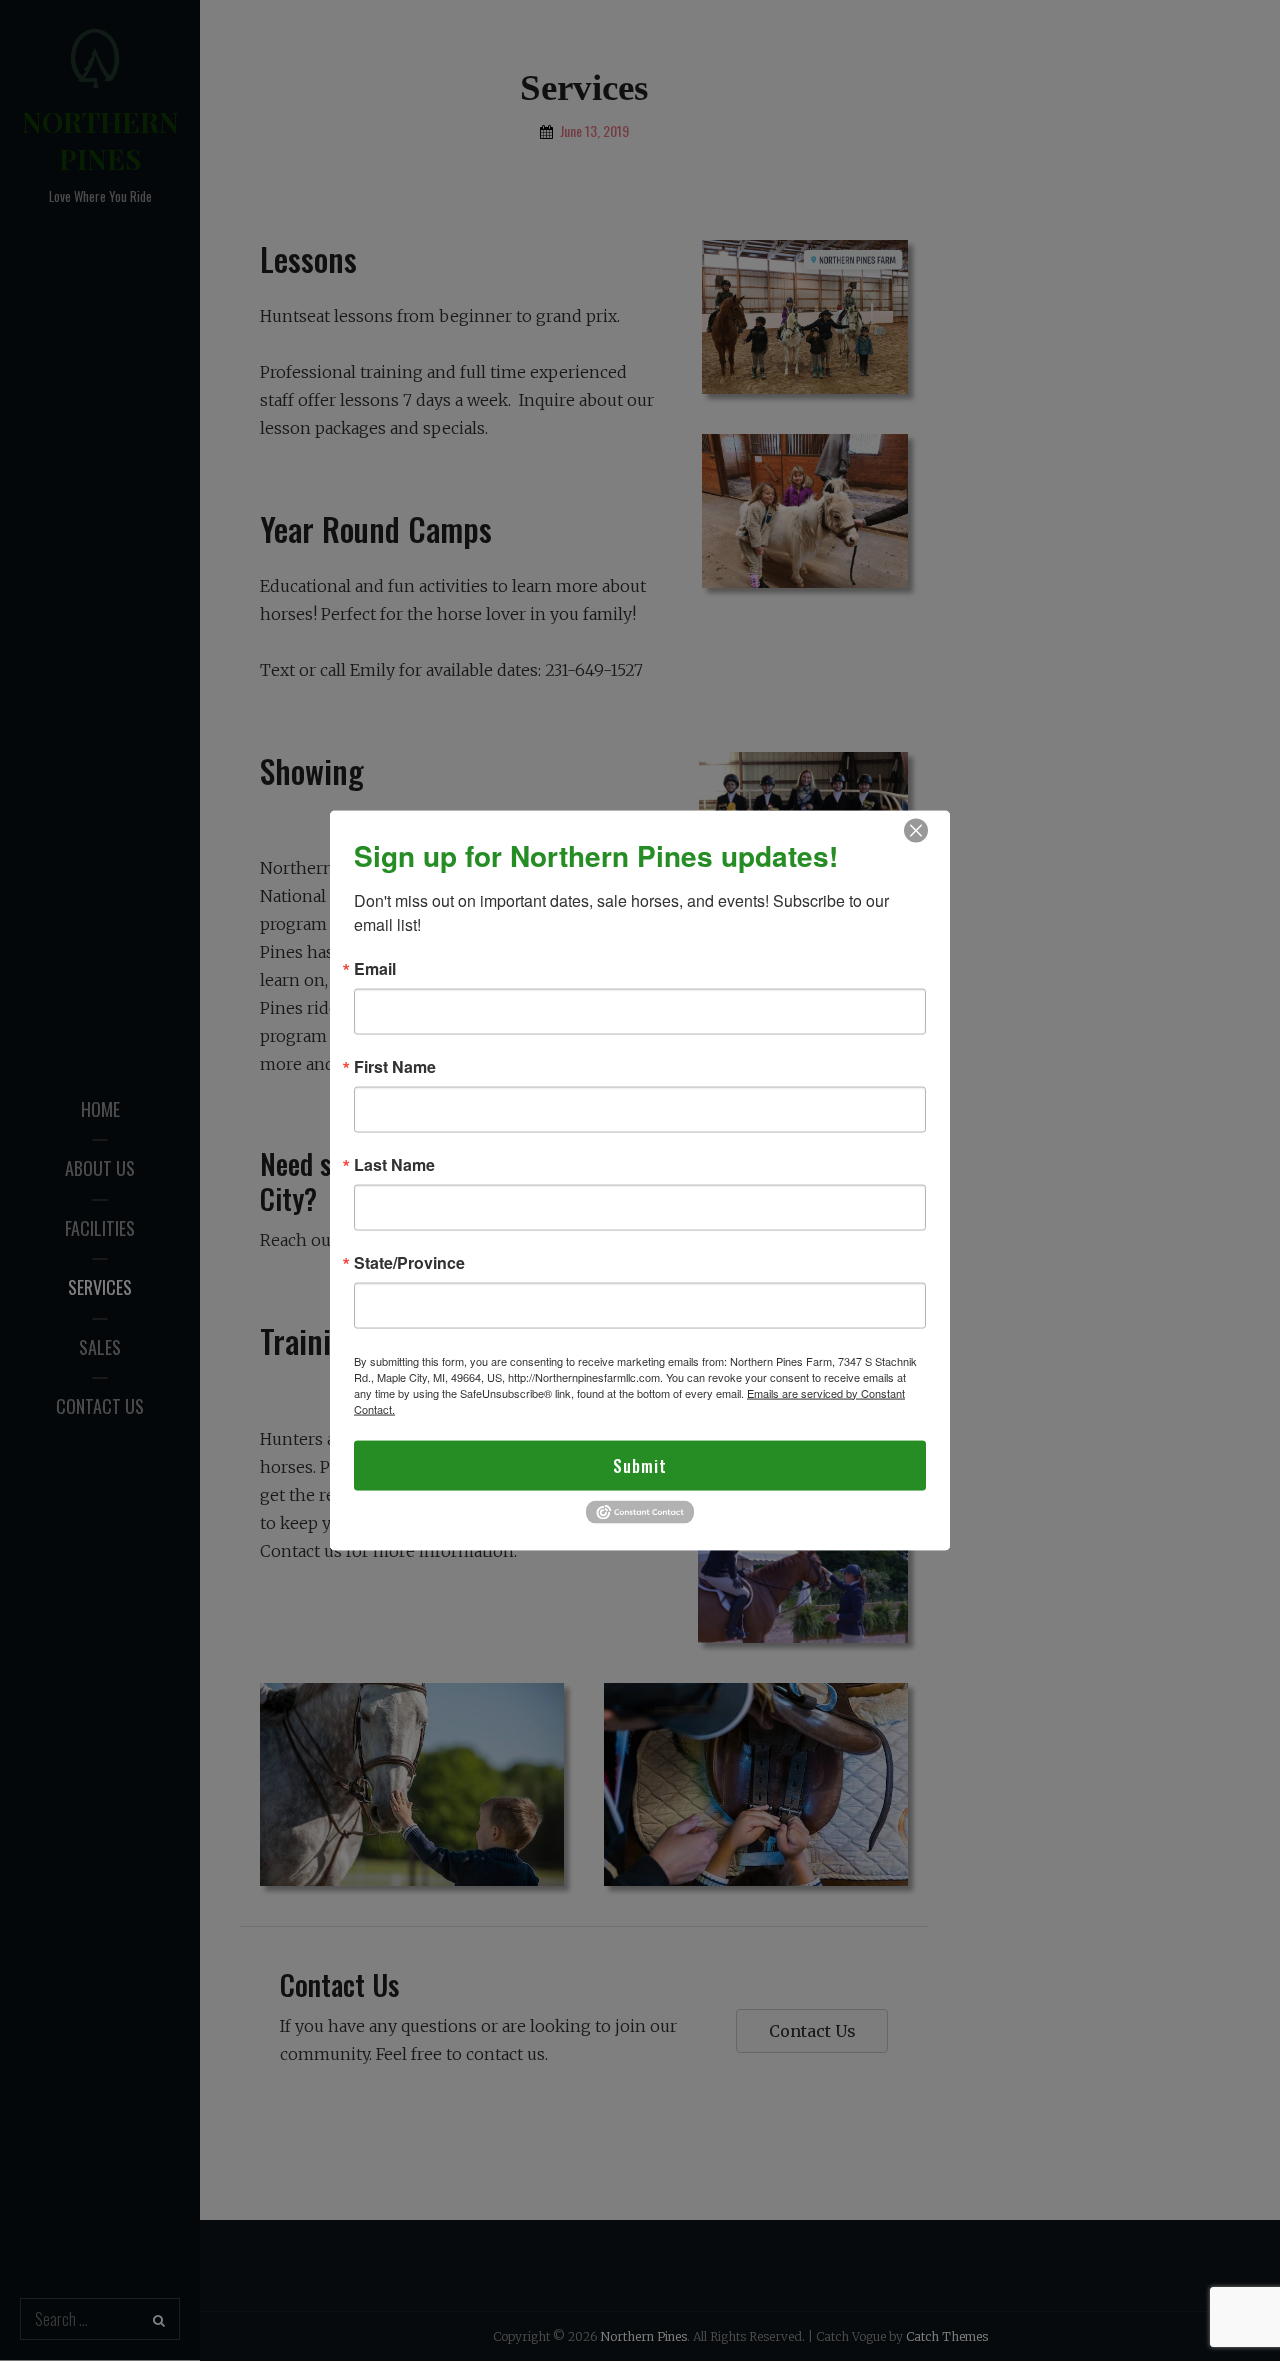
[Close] (916, 830)
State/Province (409, 1262)
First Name (395, 1066)
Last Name (394, 1164)
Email (375, 968)
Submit (640, 1465)
